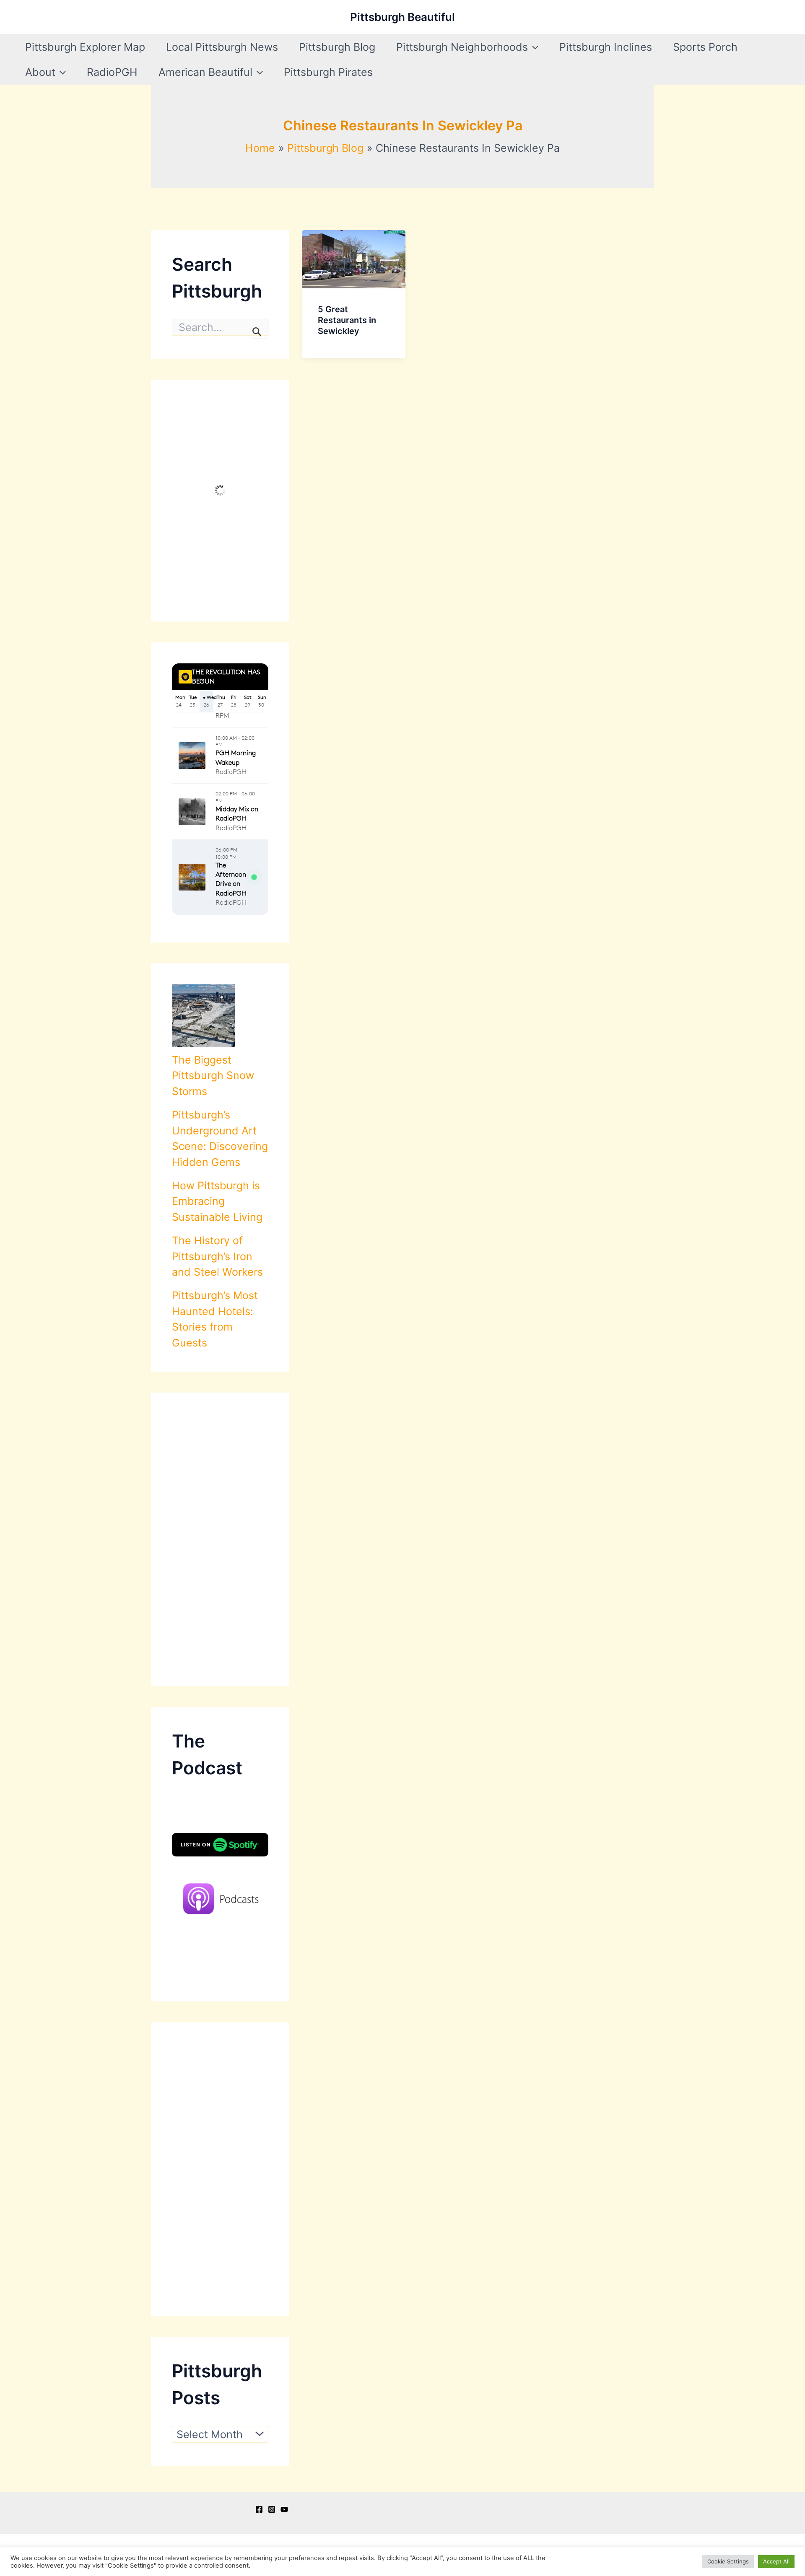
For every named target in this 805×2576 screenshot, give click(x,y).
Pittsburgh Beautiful (402, 17)
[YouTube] (284, 2509)
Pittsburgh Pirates (328, 72)
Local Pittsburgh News (222, 47)
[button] (533, 47)
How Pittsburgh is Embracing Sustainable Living (217, 1201)
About (40, 72)
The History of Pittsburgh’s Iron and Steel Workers (217, 1256)
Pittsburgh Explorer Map (85, 47)
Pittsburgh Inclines (606, 47)
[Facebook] (259, 2509)
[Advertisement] (220, 1539)
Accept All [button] (776, 2561)
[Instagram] (272, 2509)
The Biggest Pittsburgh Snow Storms (213, 1076)
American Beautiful (205, 72)
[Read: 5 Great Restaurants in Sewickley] (354, 258)
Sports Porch (705, 47)
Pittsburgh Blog (337, 47)
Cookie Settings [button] (728, 2561)
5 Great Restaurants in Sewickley (347, 320)
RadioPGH (112, 72)
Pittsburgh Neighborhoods (462, 47)
